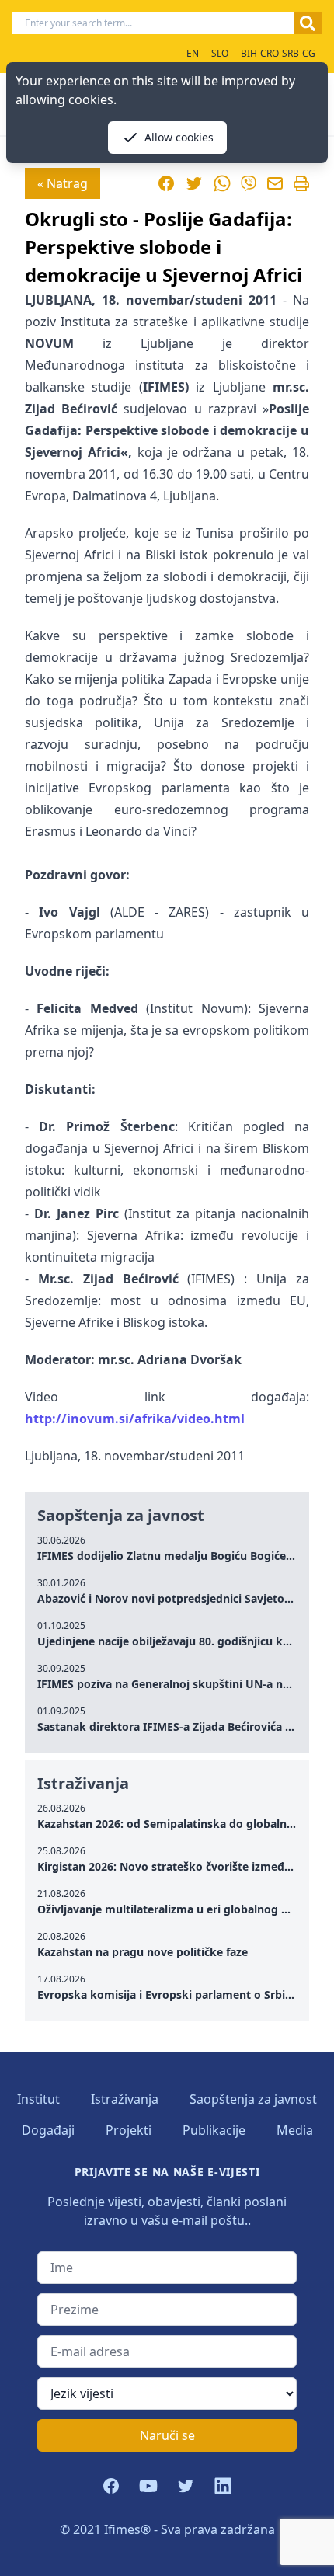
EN (193, 53)
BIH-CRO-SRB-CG (278, 53)
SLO (220, 53)
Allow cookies (179, 137)
